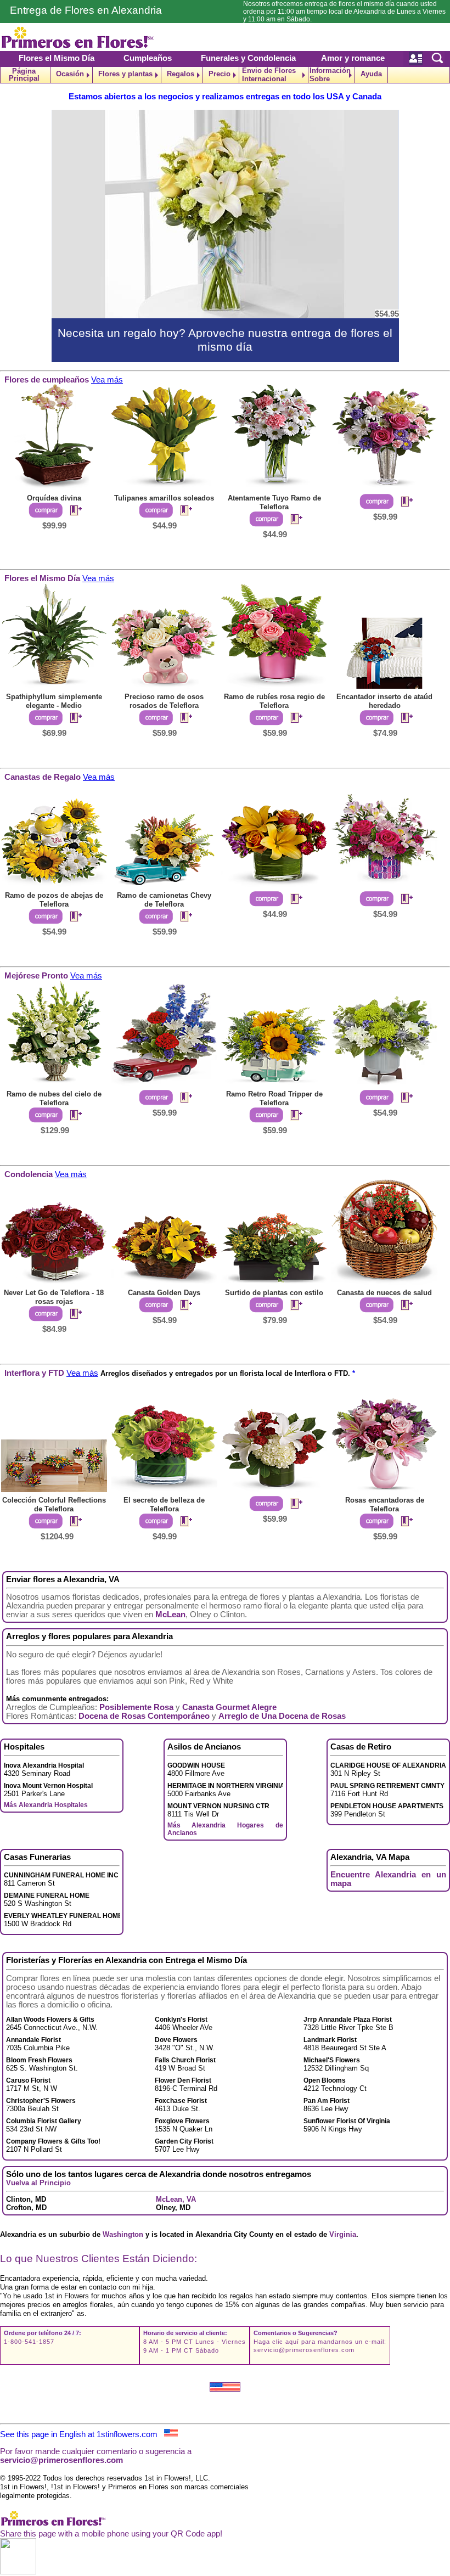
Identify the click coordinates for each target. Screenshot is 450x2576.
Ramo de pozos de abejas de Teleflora (54, 900)
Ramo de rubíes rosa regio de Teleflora (274, 701)
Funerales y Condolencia (248, 58)
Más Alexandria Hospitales (46, 1805)
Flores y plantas (125, 74)
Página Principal (24, 75)
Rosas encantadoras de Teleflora (385, 1504)
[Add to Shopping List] (71, 511)
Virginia (343, 2234)
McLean (170, 1615)
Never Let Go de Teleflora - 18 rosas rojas (54, 1297)
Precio (220, 74)
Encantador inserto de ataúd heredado (384, 701)
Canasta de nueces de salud (384, 1293)
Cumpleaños (148, 58)
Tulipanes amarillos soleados (164, 498)
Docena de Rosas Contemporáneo (144, 1716)
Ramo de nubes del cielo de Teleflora (54, 1098)
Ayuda (371, 74)
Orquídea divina (54, 498)
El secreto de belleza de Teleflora (164, 1504)
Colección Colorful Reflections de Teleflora (54, 1504)
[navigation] (225, 75)
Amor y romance (353, 58)
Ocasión (70, 74)
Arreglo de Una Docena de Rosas (282, 1716)
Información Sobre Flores (330, 75)
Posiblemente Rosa (136, 1707)
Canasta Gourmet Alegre (229, 1707)
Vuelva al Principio (38, 2183)
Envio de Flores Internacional (269, 75)
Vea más (107, 380)
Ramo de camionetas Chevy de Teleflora (164, 900)
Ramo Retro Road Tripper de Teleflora (274, 1098)
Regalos (181, 74)
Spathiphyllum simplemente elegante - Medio (54, 701)
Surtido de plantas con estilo (274, 1293)
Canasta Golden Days (164, 1293)
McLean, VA (176, 2199)
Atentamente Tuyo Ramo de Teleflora (274, 502)
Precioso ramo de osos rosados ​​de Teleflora (164, 701)
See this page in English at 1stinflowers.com (82, 2434)
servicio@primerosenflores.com (304, 2350)
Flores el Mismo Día (57, 58)
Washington (123, 2234)
